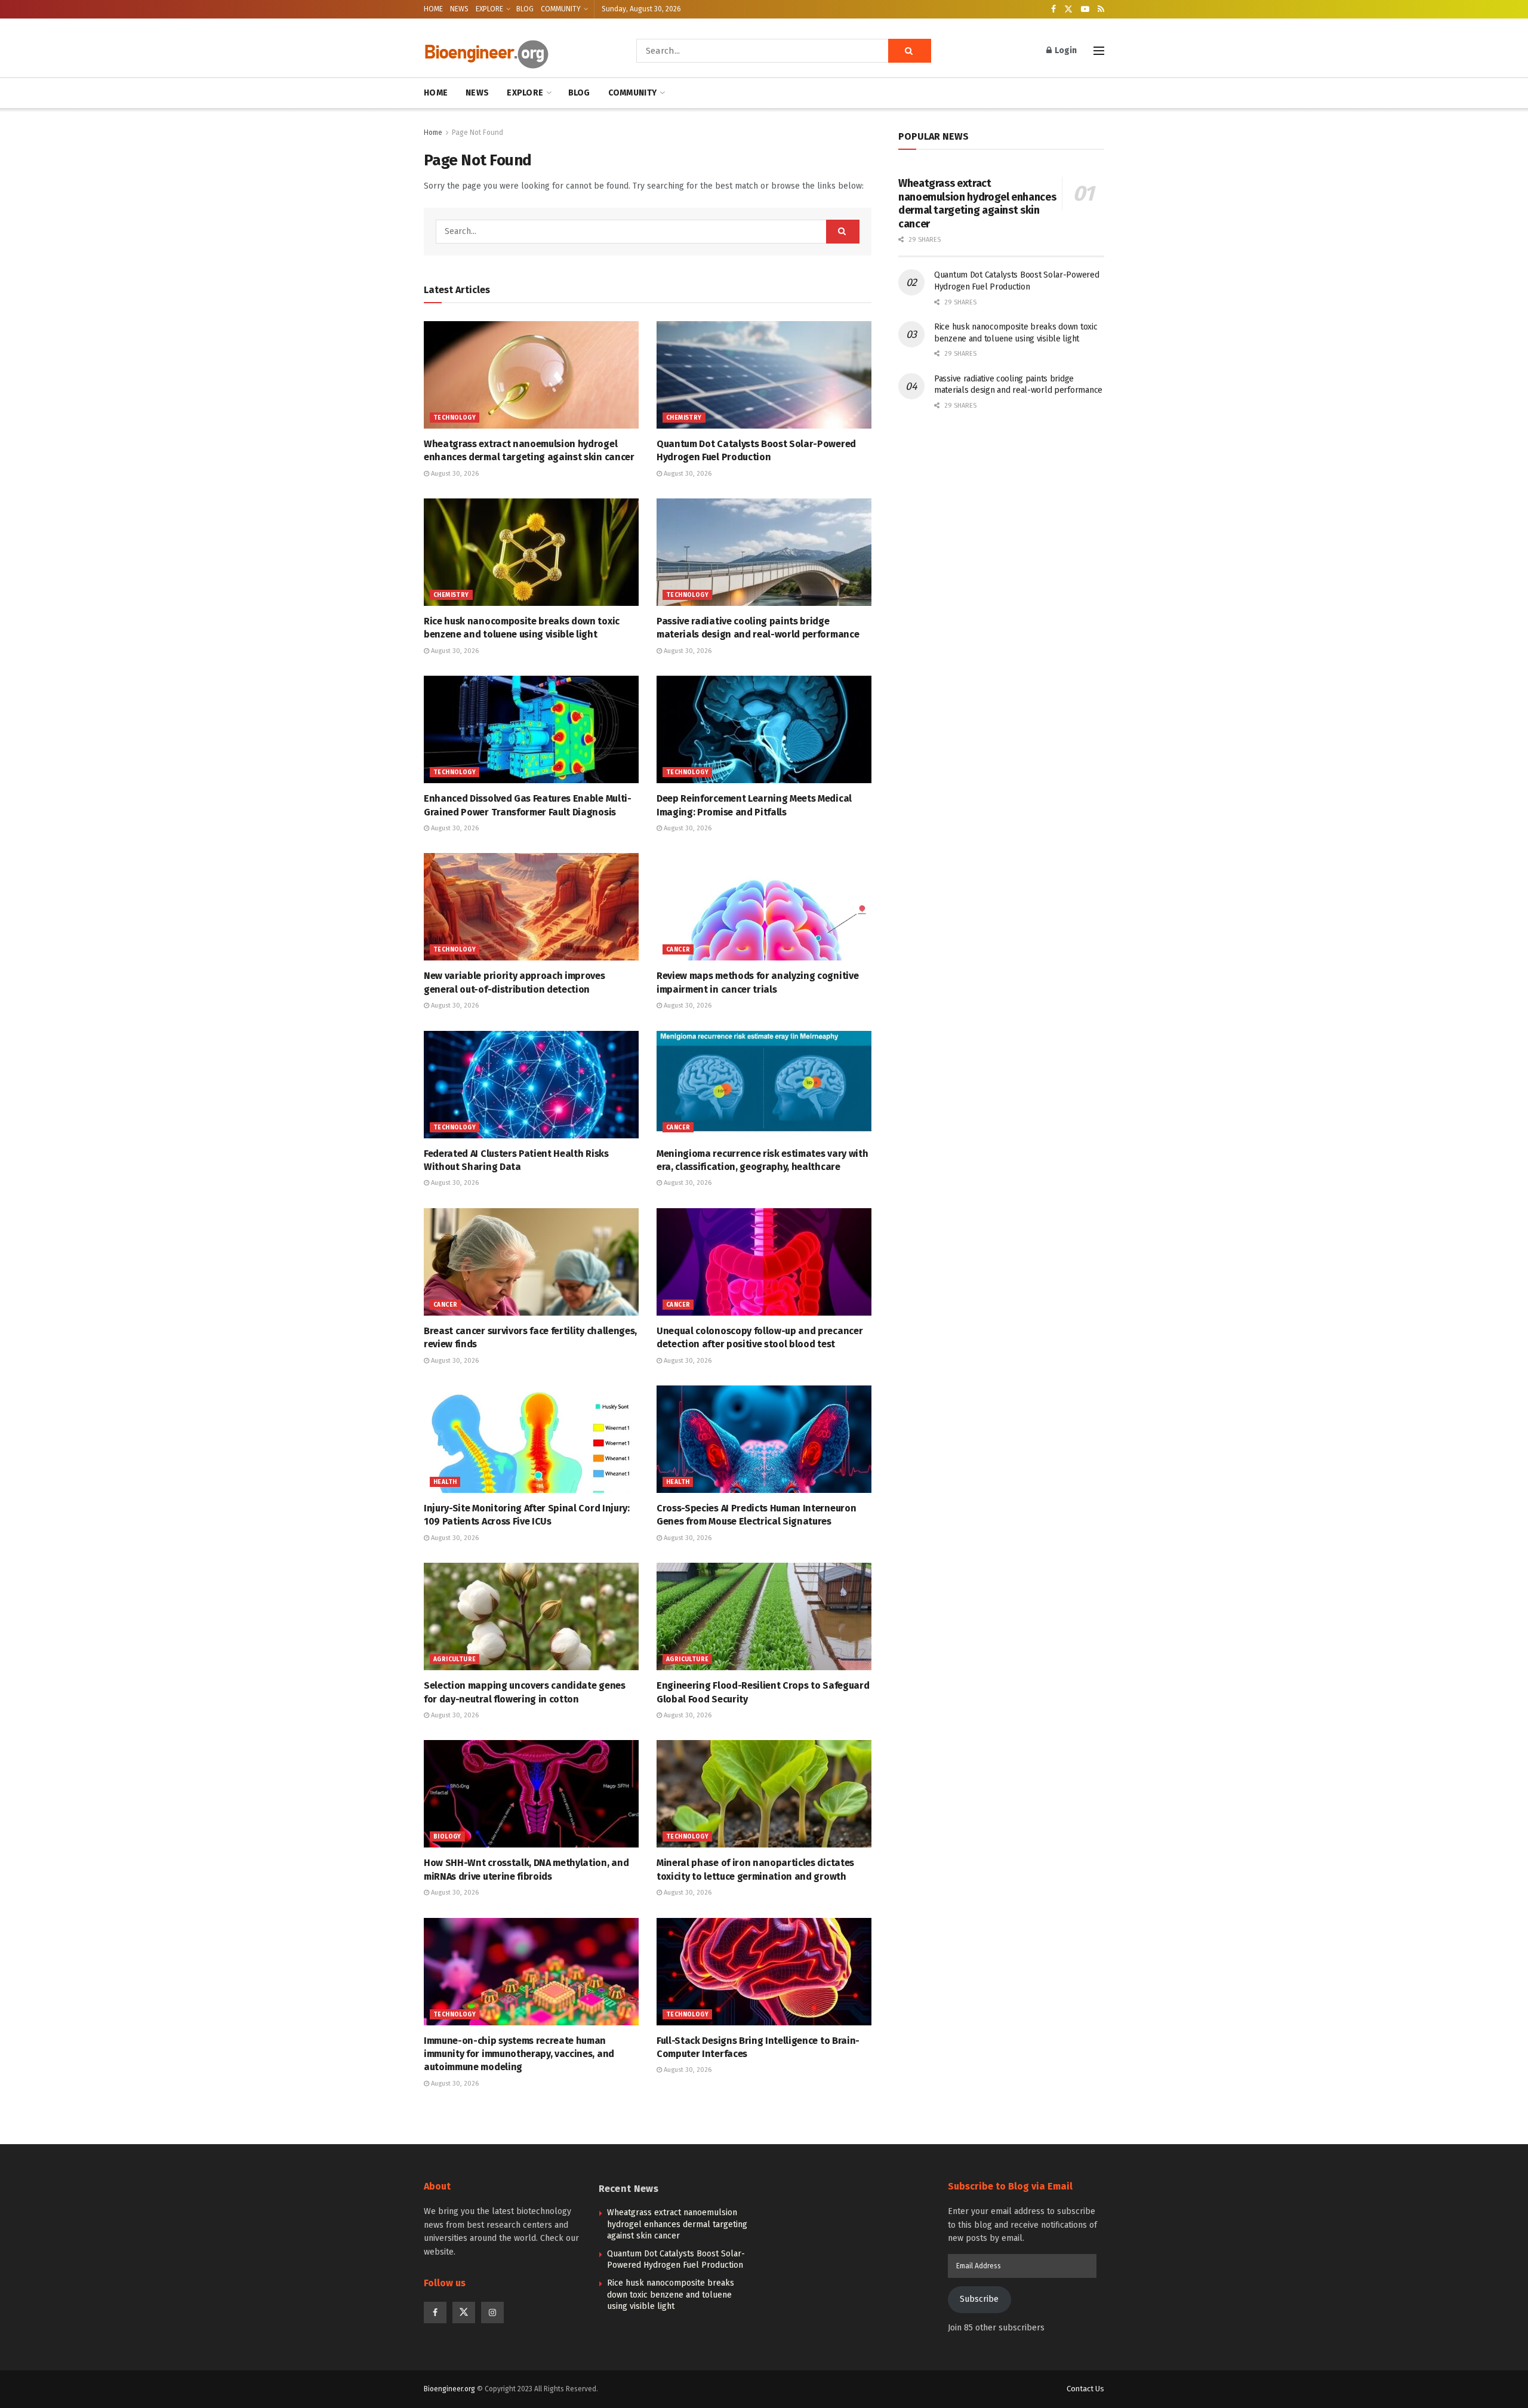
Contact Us (1085, 2389)
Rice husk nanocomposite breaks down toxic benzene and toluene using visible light (671, 2295)
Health (445, 1482)
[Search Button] (910, 51)
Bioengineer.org (449, 2389)
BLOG (525, 9)
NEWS (459, 9)
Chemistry (684, 418)
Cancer (678, 950)
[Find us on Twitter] (1068, 10)
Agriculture (455, 1659)
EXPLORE (489, 9)
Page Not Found (478, 133)
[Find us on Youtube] (1085, 10)
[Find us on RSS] (1101, 10)
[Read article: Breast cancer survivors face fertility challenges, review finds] (531, 1262)
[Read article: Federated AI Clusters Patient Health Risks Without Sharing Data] (531, 1085)
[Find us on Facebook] (1053, 10)
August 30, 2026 (454, 474)
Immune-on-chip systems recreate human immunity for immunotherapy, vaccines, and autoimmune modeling (519, 2054)
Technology (455, 418)
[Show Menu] (1099, 51)
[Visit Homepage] (513, 51)
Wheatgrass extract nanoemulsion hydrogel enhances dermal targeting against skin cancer (977, 204)
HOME (433, 9)
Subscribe (979, 2299)
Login (1065, 50)
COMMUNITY (561, 9)
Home (433, 133)
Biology (447, 1837)
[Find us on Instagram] (492, 2312)
